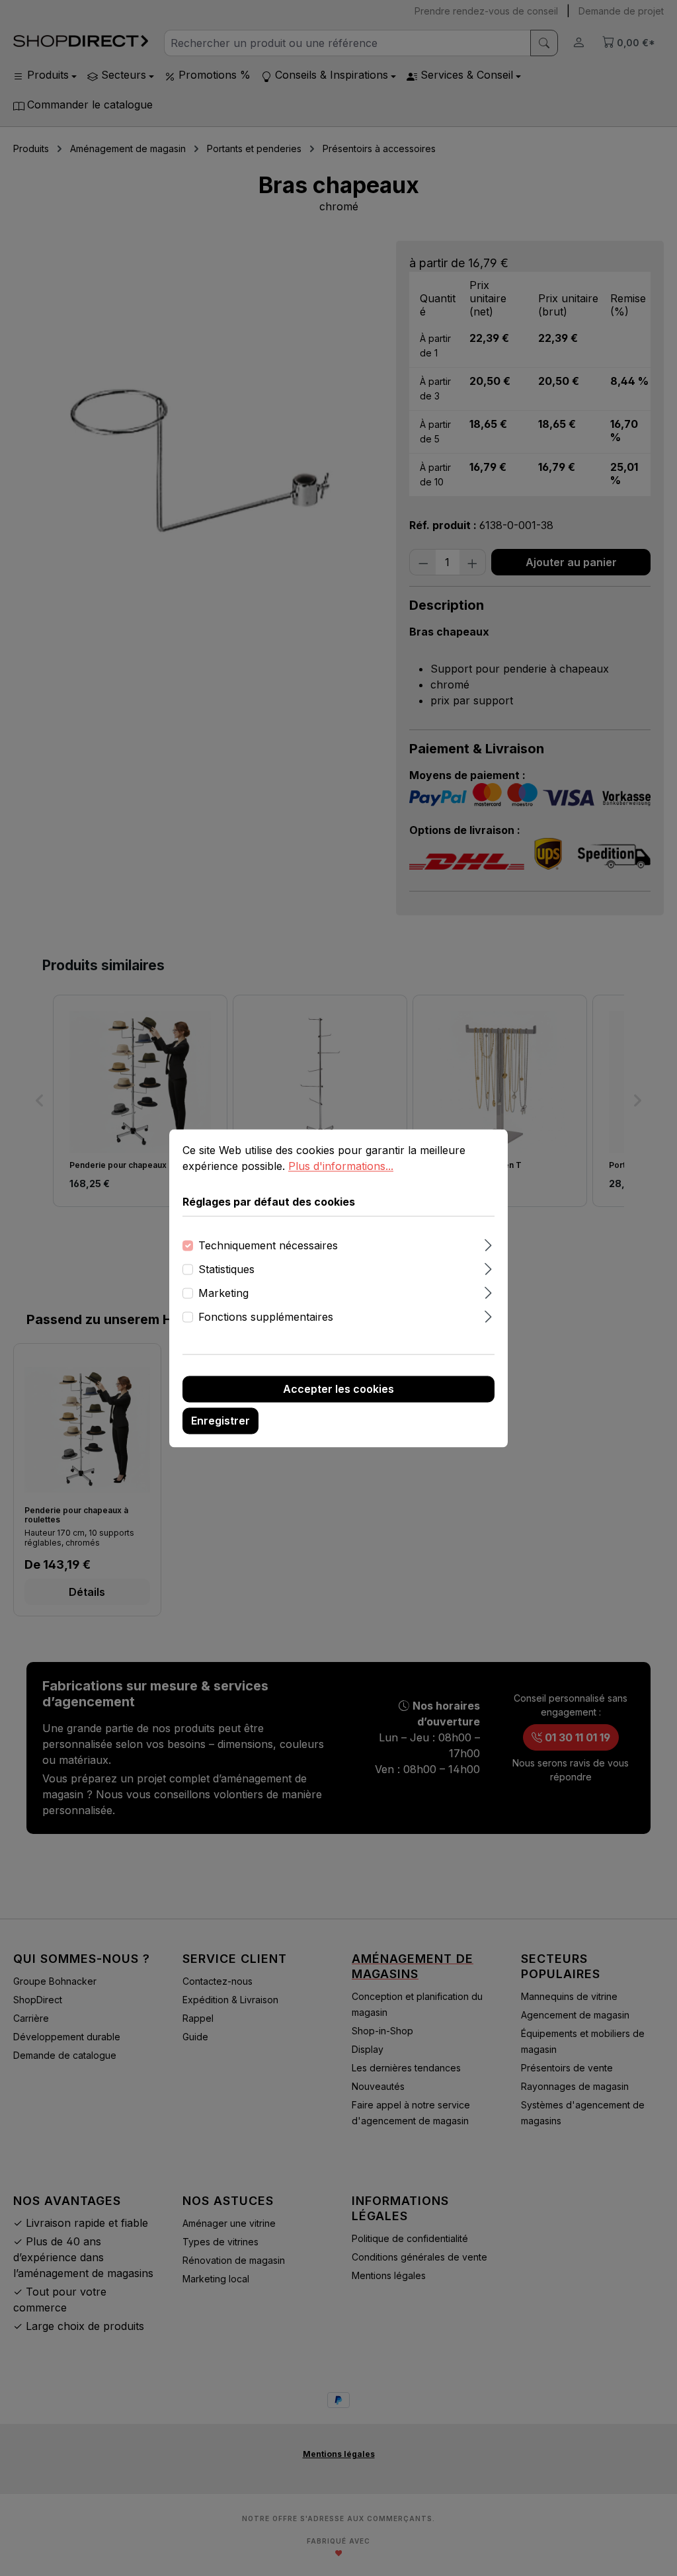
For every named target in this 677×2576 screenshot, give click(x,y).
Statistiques (226, 1269)
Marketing (223, 1293)
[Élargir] (488, 1243)
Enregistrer (220, 1421)
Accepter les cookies (338, 1389)
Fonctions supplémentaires (266, 1317)
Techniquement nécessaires (268, 1245)
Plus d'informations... (341, 1166)
